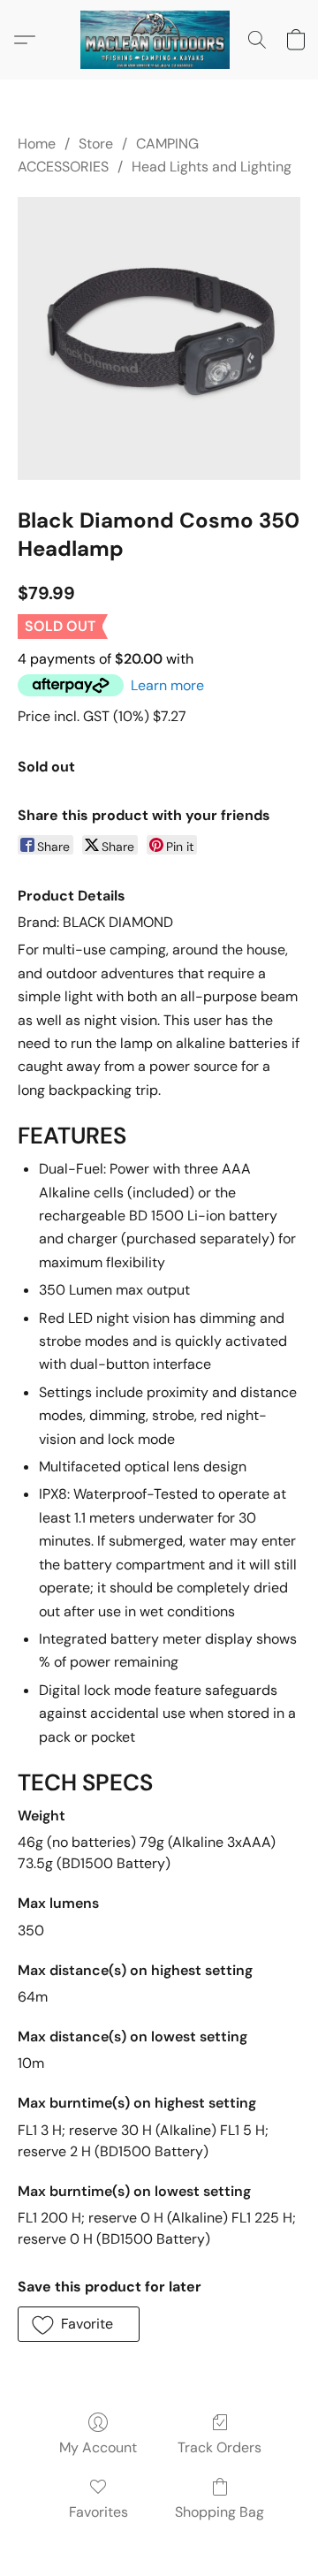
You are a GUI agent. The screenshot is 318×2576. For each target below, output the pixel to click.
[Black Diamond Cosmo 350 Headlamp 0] (159, 338)
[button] (159, 40)
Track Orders (220, 2447)
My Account (98, 2447)
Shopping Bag (220, 2512)
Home (37, 144)
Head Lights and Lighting (212, 167)
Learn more (167, 685)
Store (96, 144)
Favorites (98, 2512)
